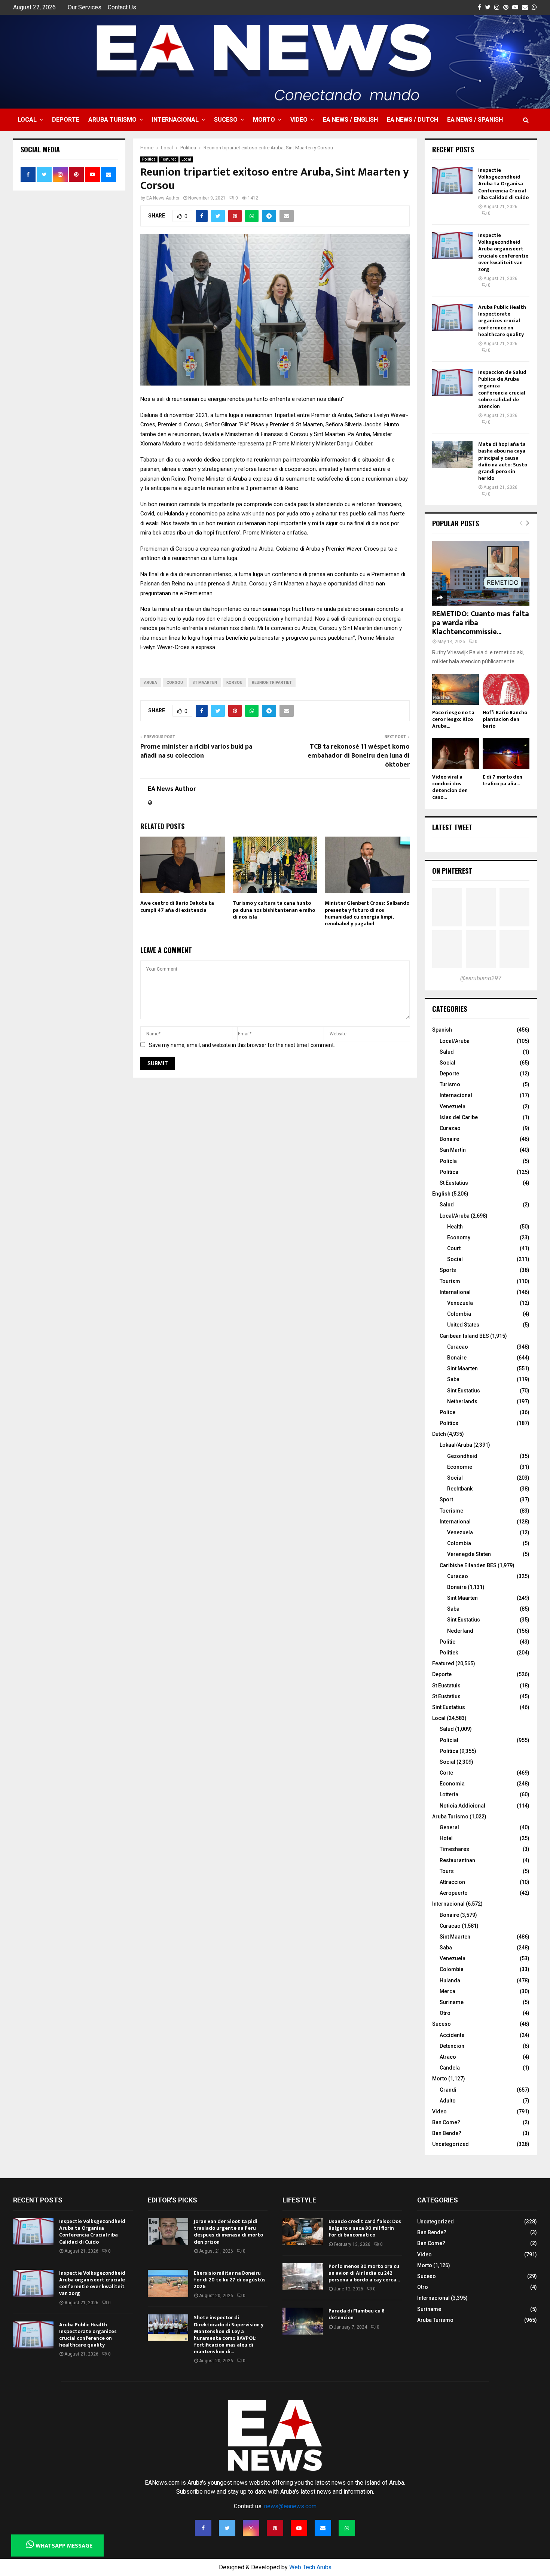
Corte (446, 1773)
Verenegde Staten (469, 1554)
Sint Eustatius (464, 1391)
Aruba (151, 683)
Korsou (234, 683)
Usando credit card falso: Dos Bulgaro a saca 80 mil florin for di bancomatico (365, 2228)
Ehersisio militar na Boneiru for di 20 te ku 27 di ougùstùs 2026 (230, 2280)
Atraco (448, 2057)
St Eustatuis (446, 1686)
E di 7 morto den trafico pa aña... (502, 780)
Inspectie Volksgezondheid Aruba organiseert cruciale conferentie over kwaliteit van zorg (503, 252)
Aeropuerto (454, 1893)
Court (454, 1248)
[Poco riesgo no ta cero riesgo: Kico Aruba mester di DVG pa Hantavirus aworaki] (456, 689)
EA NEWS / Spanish (475, 120)
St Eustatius (454, 1183)
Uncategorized (450, 2144)
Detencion (452, 2046)
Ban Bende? (447, 2133)
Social (447, 1063)
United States (463, 1325)
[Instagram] (251, 2528)
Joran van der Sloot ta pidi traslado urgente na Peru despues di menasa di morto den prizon (228, 2232)
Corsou (175, 683)
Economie (460, 1467)
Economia (452, 1784)
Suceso (226, 120)
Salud (447, 1052)
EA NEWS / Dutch (413, 120)
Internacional (175, 120)
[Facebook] (203, 2528)
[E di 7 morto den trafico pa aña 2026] (506, 754)
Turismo (450, 1084)
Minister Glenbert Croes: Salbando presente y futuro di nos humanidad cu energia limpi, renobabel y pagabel (367, 913)
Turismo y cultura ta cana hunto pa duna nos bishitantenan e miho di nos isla (274, 910)
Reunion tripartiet (272, 683)
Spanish (442, 1030)
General (449, 1827)
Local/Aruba (455, 1041)
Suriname (452, 2002)
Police (447, 1412)
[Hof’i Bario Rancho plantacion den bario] (506, 689)
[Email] (323, 2528)
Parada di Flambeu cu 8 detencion (357, 2314)
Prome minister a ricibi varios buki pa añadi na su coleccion (196, 751)
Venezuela (453, 1106)
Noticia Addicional (462, 1806)
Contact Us (122, 7)
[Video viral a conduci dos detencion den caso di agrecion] (456, 754)
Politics (449, 1423)
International (455, 1292)
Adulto (448, 2101)
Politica (149, 159)
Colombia (459, 1314)
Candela (450, 2068)
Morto (264, 120)
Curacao (458, 1347)
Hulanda (450, 1980)
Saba (453, 1379)
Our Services (85, 7)
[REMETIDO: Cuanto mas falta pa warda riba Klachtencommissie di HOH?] (481, 573)
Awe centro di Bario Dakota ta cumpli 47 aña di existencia (177, 906)
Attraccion (452, 1882)
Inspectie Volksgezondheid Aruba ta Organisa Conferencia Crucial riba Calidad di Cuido (503, 184)
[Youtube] (299, 2528)
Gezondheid (462, 1456)
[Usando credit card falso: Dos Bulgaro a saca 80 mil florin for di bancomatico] (303, 2232)
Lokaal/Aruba (456, 1445)
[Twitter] (227, 2528)
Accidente (452, 2035)
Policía (448, 1161)
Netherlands (462, 1401)
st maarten (205, 683)
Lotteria (449, 1794)
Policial (449, 1740)
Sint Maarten (462, 1368)
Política (449, 1172)
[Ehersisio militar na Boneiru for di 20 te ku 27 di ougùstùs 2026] (168, 2283)
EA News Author (163, 198)
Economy (459, 1237)
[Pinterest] (275, 2528)
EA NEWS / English (350, 120)
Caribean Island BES (464, 1336)
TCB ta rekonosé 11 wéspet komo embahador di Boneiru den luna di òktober (359, 756)
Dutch (439, 1434)
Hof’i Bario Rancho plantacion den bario (505, 719)
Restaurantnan (457, 1860)
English (441, 1194)
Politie (447, 1642)
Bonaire (449, 1139)
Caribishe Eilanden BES (468, 1565)
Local (27, 120)
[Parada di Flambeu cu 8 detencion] (303, 2321)
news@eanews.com (290, 2506)
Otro (445, 2013)
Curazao (450, 1128)
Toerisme (451, 1511)
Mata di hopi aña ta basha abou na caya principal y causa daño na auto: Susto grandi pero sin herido (503, 461)
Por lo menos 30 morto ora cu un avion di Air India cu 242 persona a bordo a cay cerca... (364, 2273)
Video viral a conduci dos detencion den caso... (450, 787)
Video (299, 120)
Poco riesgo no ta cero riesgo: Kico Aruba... (453, 719)
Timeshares (454, 1849)
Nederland (460, 1631)
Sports (448, 1270)
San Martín (453, 1150)
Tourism (450, 1281)
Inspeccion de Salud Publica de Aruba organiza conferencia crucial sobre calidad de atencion (502, 389)
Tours (447, 1871)
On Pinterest (452, 871)
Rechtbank (460, 1489)
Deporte (66, 120)
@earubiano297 (481, 978)
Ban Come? (446, 2122)
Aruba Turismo (112, 120)
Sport (446, 1499)
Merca (447, 1991)
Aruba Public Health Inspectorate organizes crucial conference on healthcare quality (502, 321)
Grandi (448, 2090)
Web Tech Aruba (310, 2567)
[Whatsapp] (347, 2528)
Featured (169, 159)
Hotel (446, 1838)
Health (455, 1227)
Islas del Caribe (459, 1117)
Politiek (449, 1653)
